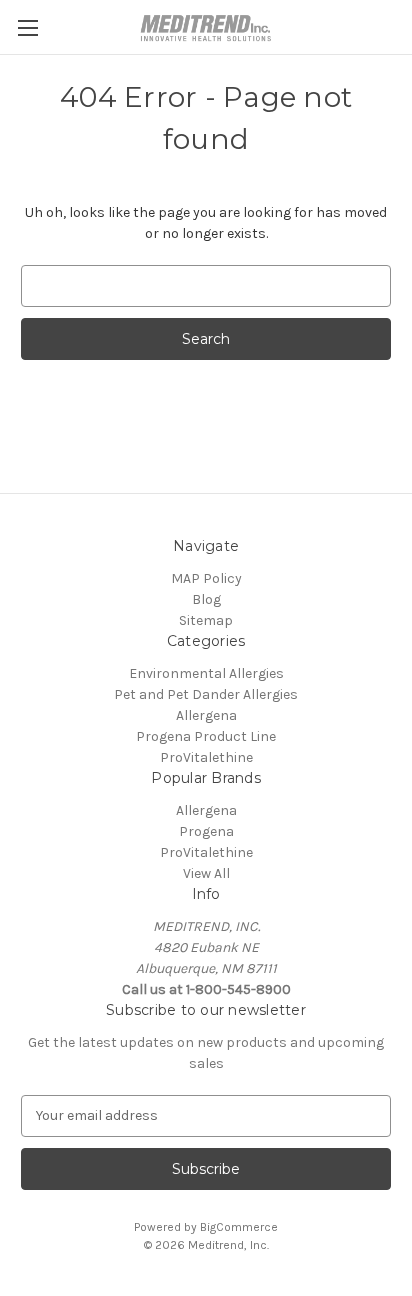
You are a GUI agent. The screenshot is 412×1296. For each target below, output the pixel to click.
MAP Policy (206, 578)
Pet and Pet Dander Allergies (206, 694)
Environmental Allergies (206, 673)
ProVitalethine (206, 757)
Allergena (206, 715)
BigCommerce (239, 1227)
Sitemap (206, 620)
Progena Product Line (206, 736)
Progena (206, 831)
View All (206, 873)
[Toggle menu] (27, 27)
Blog (206, 599)
